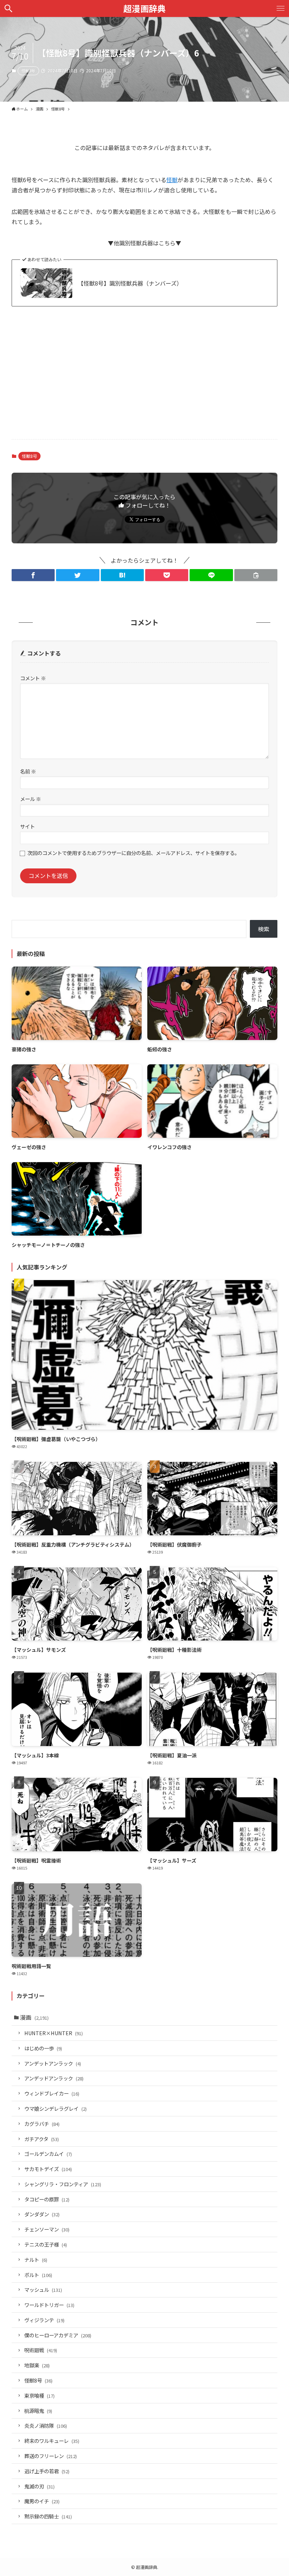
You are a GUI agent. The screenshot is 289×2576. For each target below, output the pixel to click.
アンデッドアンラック (54, 2078)
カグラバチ (42, 2124)
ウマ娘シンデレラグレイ (56, 2108)
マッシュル (43, 2290)
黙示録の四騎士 (48, 2516)
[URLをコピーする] (256, 575)
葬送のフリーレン (51, 2456)
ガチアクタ (42, 2139)
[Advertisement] (144, 378)
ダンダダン (42, 2214)
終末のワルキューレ (52, 2441)
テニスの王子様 (46, 2244)
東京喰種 (39, 2395)
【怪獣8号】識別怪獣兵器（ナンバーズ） (130, 283)
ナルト (36, 2260)
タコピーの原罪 (47, 2199)
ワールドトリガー (49, 2305)
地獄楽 (37, 2365)
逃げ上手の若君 (47, 2471)
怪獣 (172, 180)
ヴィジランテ (44, 2320)
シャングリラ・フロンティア (63, 2184)
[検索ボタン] (8, 8)
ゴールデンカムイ (48, 2154)
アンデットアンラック (53, 2063)
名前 (28, 771)
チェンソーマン (47, 2229)
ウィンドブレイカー (52, 2093)
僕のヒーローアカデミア (58, 2335)
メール (30, 799)
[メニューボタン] (281, 8)
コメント (33, 678)
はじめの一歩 (43, 2048)
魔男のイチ (42, 2501)
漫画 (34, 2017)
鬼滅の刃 (39, 2486)
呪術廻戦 (41, 2350)
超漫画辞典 (144, 8)
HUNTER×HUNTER (54, 2033)
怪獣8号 (28, 71)
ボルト (38, 2275)
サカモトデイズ (48, 2169)
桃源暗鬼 (38, 2411)
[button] (33, 575)
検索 (264, 929)
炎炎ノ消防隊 (46, 2425)
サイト (27, 826)
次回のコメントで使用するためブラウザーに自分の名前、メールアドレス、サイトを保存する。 (134, 853)
